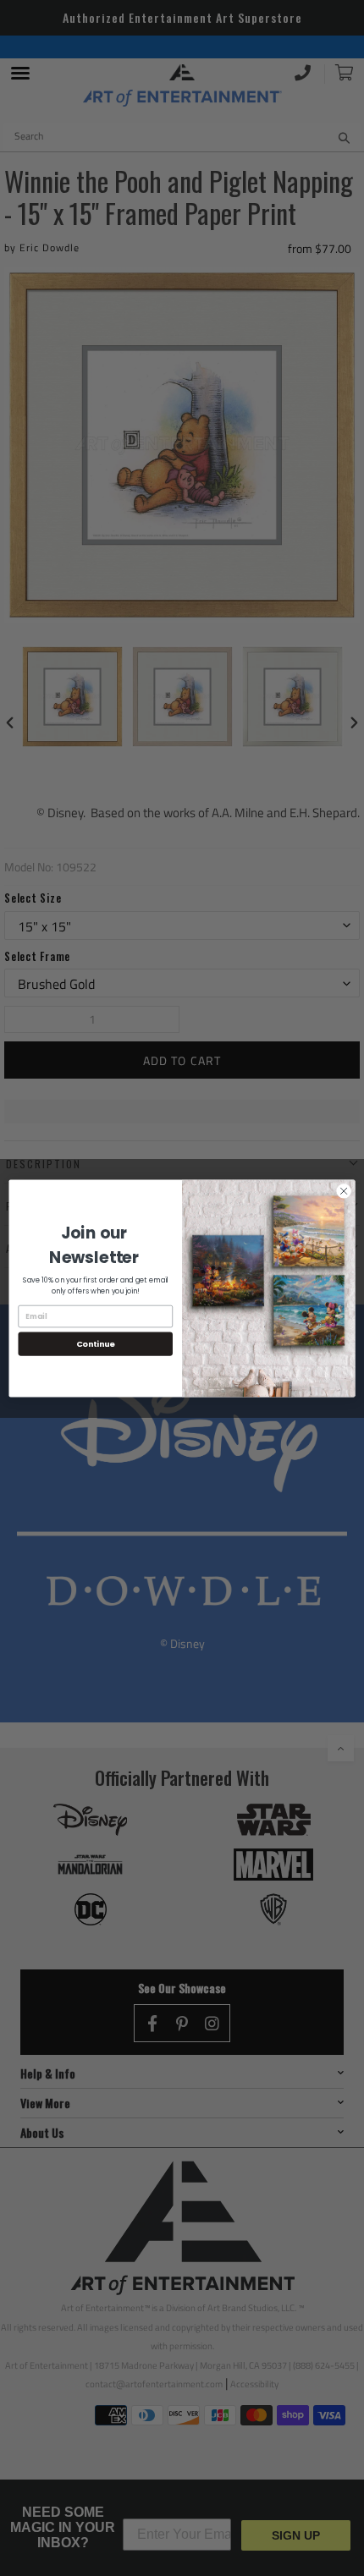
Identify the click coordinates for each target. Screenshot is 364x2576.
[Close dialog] (344, 1190)
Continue (96, 1343)
